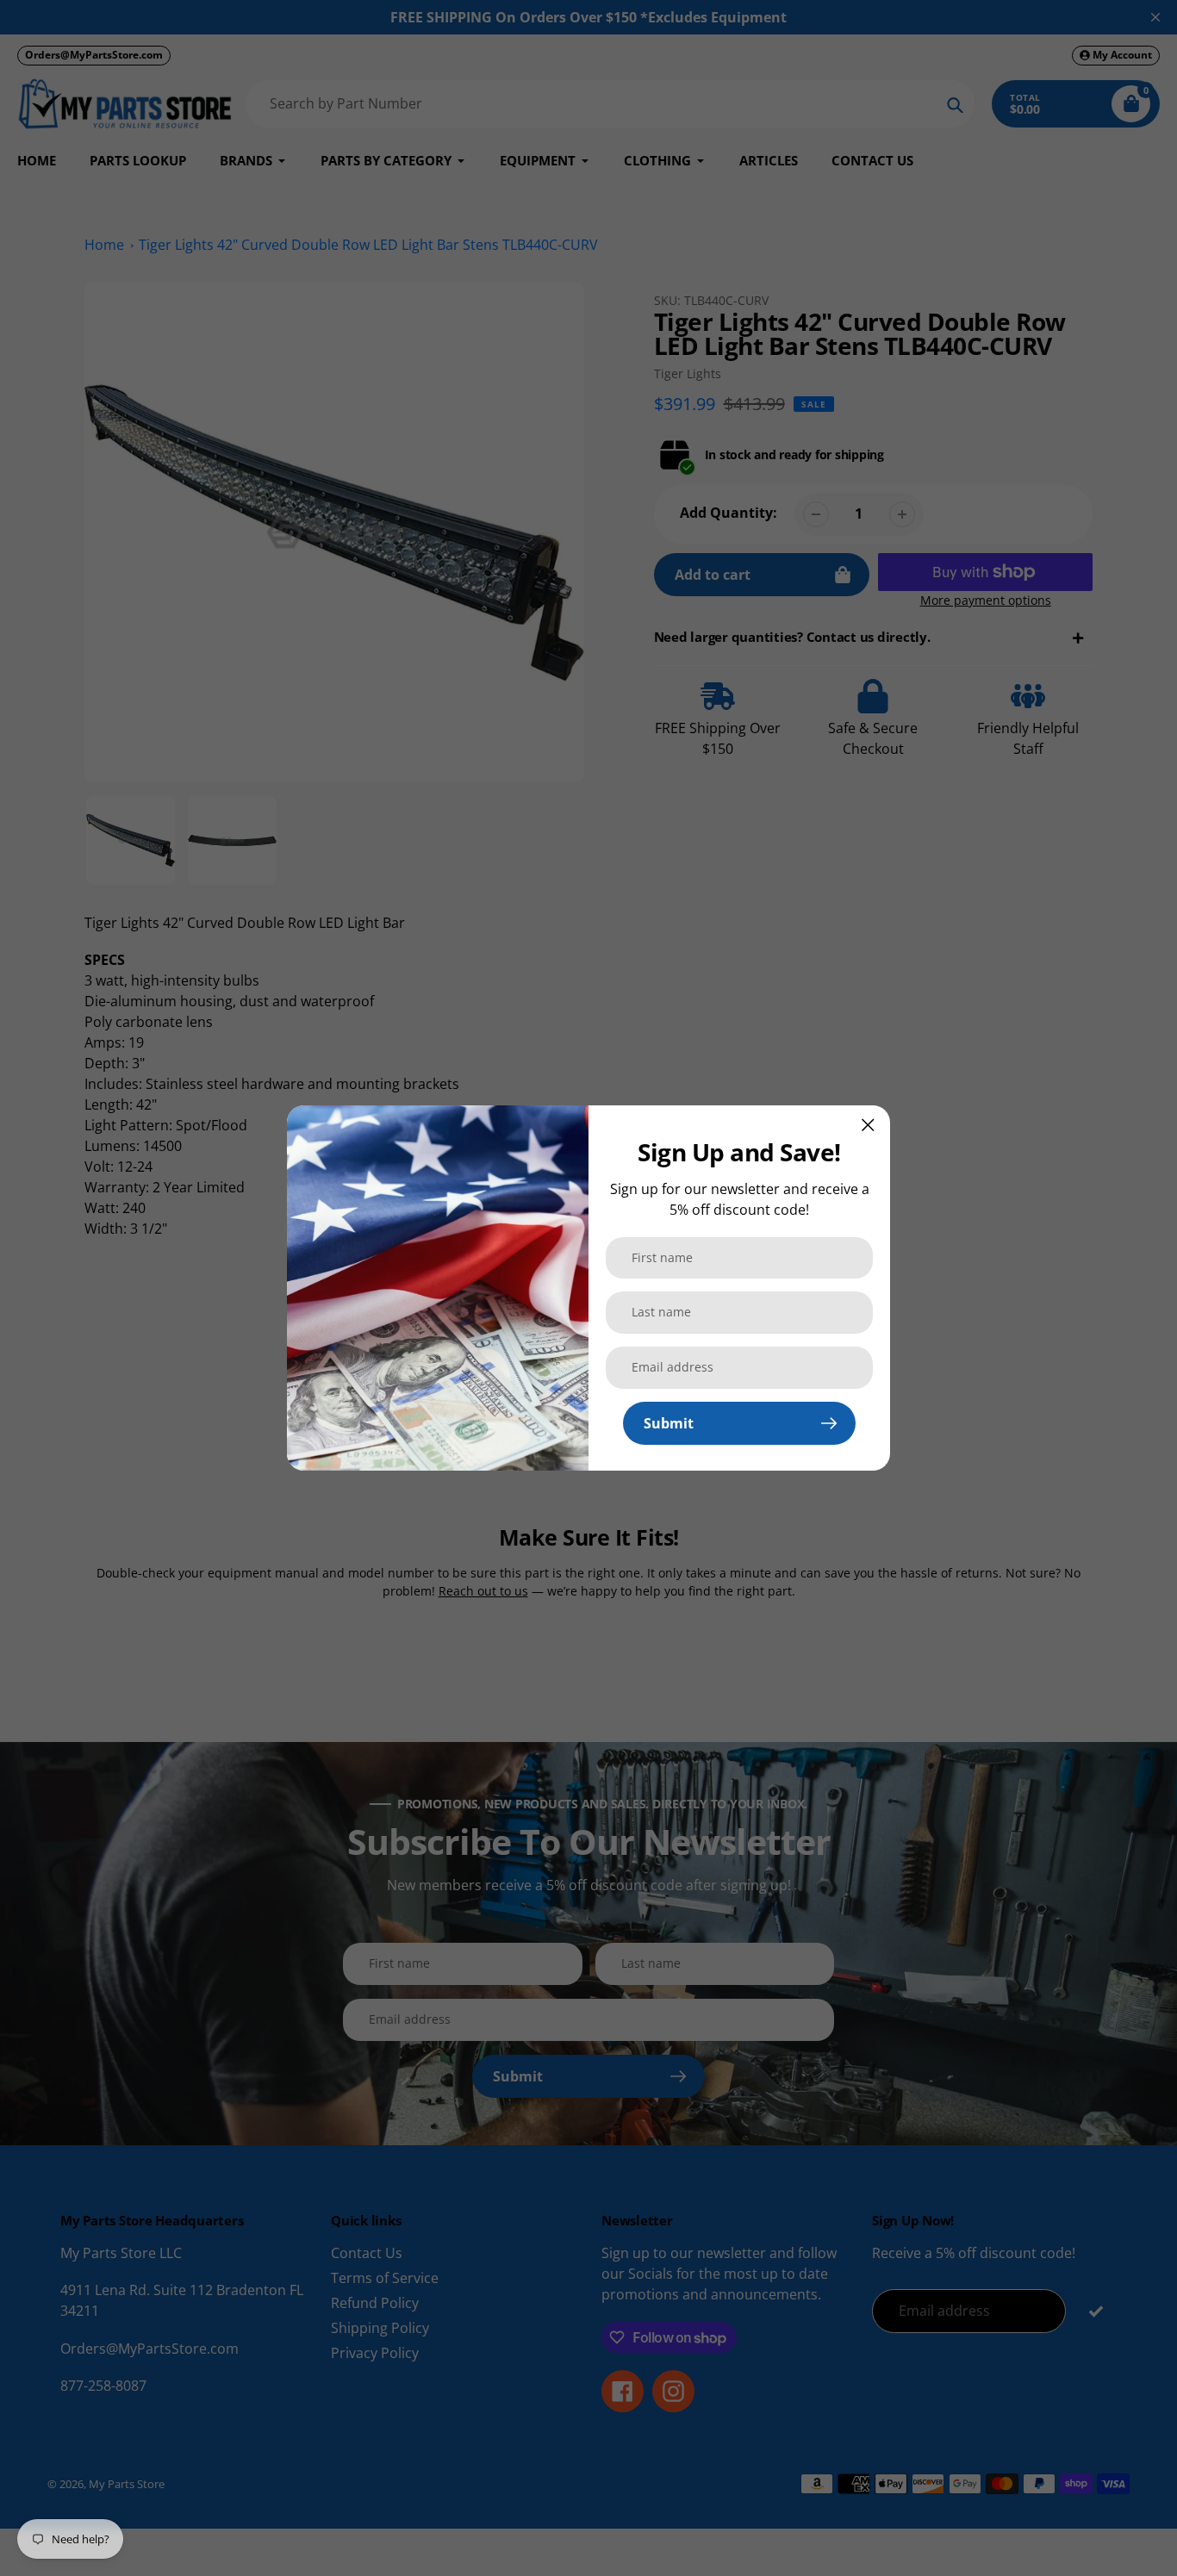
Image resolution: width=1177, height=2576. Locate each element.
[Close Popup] (868, 1125)
